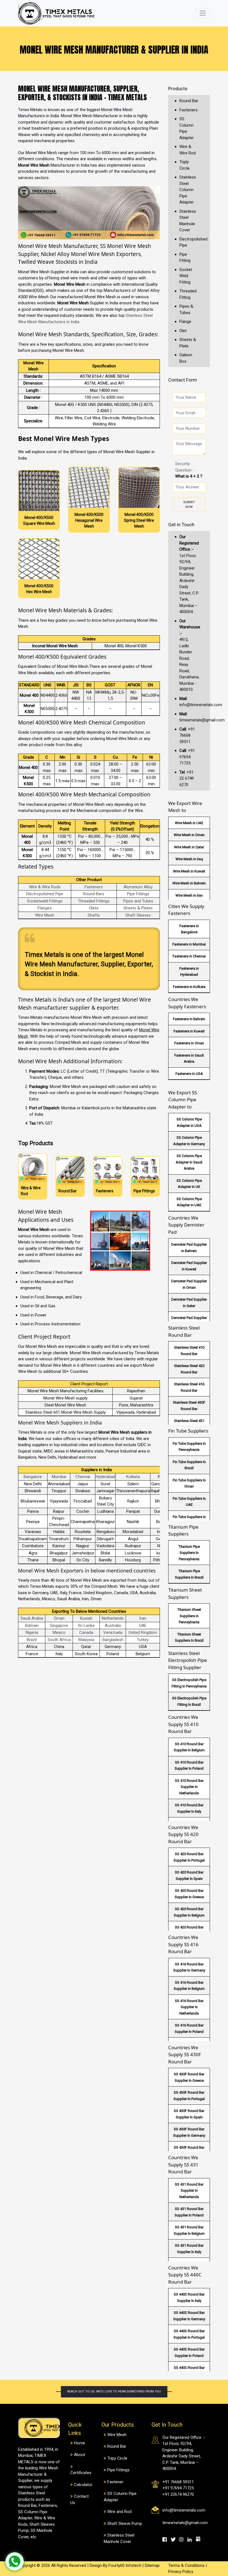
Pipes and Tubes (138, 901)
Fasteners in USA (189, 1074)
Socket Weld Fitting (186, 276)
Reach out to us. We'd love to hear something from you (114, 2391)
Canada (86, 1632)
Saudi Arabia (32, 1618)
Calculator (83, 2485)
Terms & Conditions (186, 2565)
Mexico (59, 1632)
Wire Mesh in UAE (189, 823)
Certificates (81, 2473)
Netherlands (113, 1618)
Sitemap (152, 2565)
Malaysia (86, 1640)
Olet (183, 331)
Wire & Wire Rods (45, 887)
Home (80, 2443)
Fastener (115, 2482)
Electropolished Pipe (45, 894)
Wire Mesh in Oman (189, 835)
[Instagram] (183, 2539)
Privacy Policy (181, 2572)
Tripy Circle (117, 2458)
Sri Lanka (86, 1626)
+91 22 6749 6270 (187, 778)
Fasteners (94, 887)
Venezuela (113, 1632)
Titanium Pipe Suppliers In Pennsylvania (189, 1553)
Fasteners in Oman (189, 1043)
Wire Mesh (45, 915)
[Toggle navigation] (203, 13)
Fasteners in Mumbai (189, 944)
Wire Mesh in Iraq (189, 859)
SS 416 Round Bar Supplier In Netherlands (189, 2007)
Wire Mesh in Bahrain (189, 883)
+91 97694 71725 (187, 757)
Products (178, 89)
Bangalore (33, 1477)
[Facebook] (167, 2539)
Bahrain (32, 1626)
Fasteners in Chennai (189, 956)
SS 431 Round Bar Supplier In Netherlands (189, 2191)
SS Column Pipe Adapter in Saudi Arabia (189, 1162)
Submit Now (189, 505)
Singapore (59, 1626)
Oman (59, 1618)
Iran (143, 1618)
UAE (143, 1626)
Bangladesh (113, 1640)
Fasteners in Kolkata (189, 987)
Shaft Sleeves (138, 915)
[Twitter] (175, 2539)
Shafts (94, 915)
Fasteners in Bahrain (189, 1019)
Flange (185, 322)
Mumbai (59, 1477)
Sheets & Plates (138, 908)
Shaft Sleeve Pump (125, 2524)
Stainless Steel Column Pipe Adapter (188, 190)
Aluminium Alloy (138, 887)
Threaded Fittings (94, 901)
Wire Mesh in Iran (189, 895)
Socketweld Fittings (45, 901)
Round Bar (189, 101)
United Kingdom (143, 1632)
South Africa (59, 1640)
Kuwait (86, 1618)
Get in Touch (181, 525)
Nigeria (32, 1632)
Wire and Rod (119, 2512)
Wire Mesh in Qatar (189, 847)
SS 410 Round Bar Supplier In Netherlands (189, 1787)
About (80, 2455)
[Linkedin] (192, 2539)
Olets (94, 908)
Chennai (83, 1477)
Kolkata (133, 1477)
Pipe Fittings (138, 894)
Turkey (143, 1640)
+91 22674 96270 (178, 2494)
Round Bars (94, 894)
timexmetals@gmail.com (185, 2523)
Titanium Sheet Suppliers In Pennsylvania (189, 1616)
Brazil (32, 1640)
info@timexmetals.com (184, 2510)
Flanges (45, 908)
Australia (113, 1626)
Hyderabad (105, 1477)
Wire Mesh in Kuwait (189, 871)
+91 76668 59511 (187, 735)
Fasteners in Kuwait (189, 1031)
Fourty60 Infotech (125, 2565)
